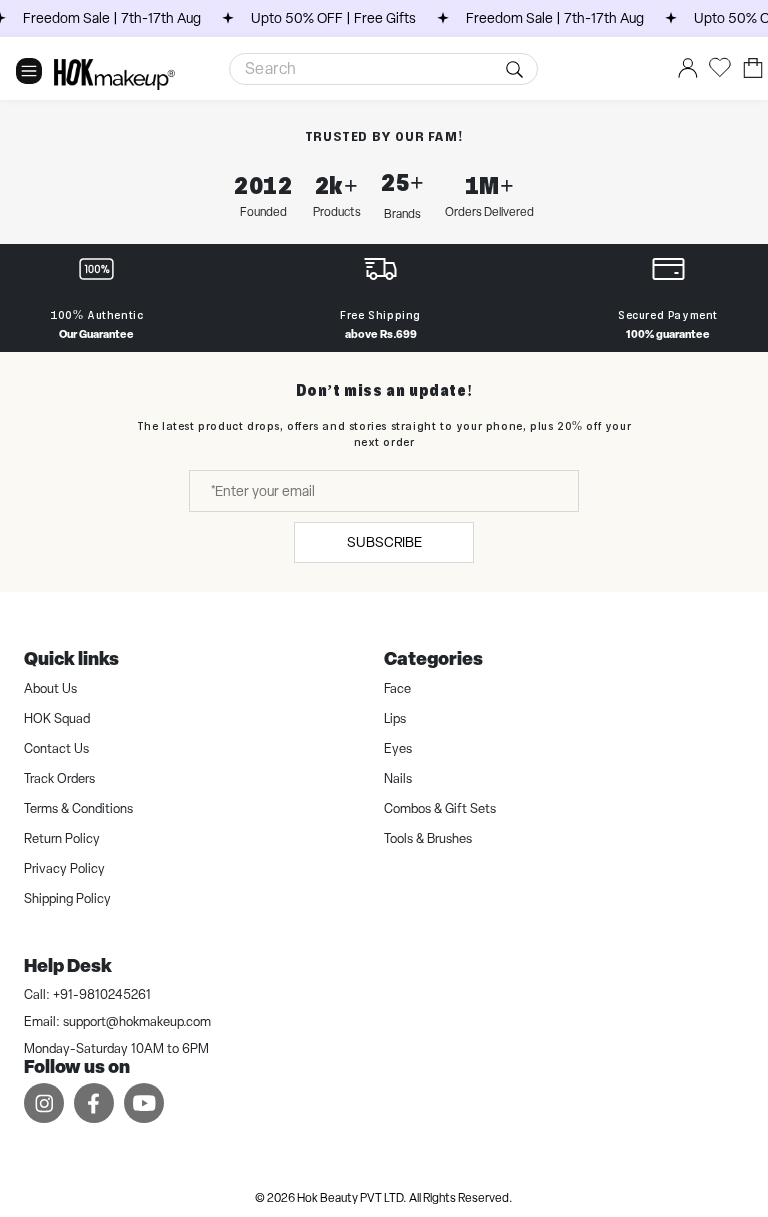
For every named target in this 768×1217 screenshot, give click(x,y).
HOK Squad (57, 718)
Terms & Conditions (78, 808)
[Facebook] (94, 1102)
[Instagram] (44, 1102)
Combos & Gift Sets (440, 808)
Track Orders (59, 778)
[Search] (518, 69)
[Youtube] (144, 1102)
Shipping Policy (67, 898)
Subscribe (384, 542)
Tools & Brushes (428, 838)
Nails (398, 778)
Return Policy (62, 838)
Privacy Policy (64, 868)
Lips (395, 718)
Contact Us (56, 748)
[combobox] (383, 69)
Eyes (398, 748)
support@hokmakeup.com (137, 1021)
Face (397, 688)
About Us (50, 688)
